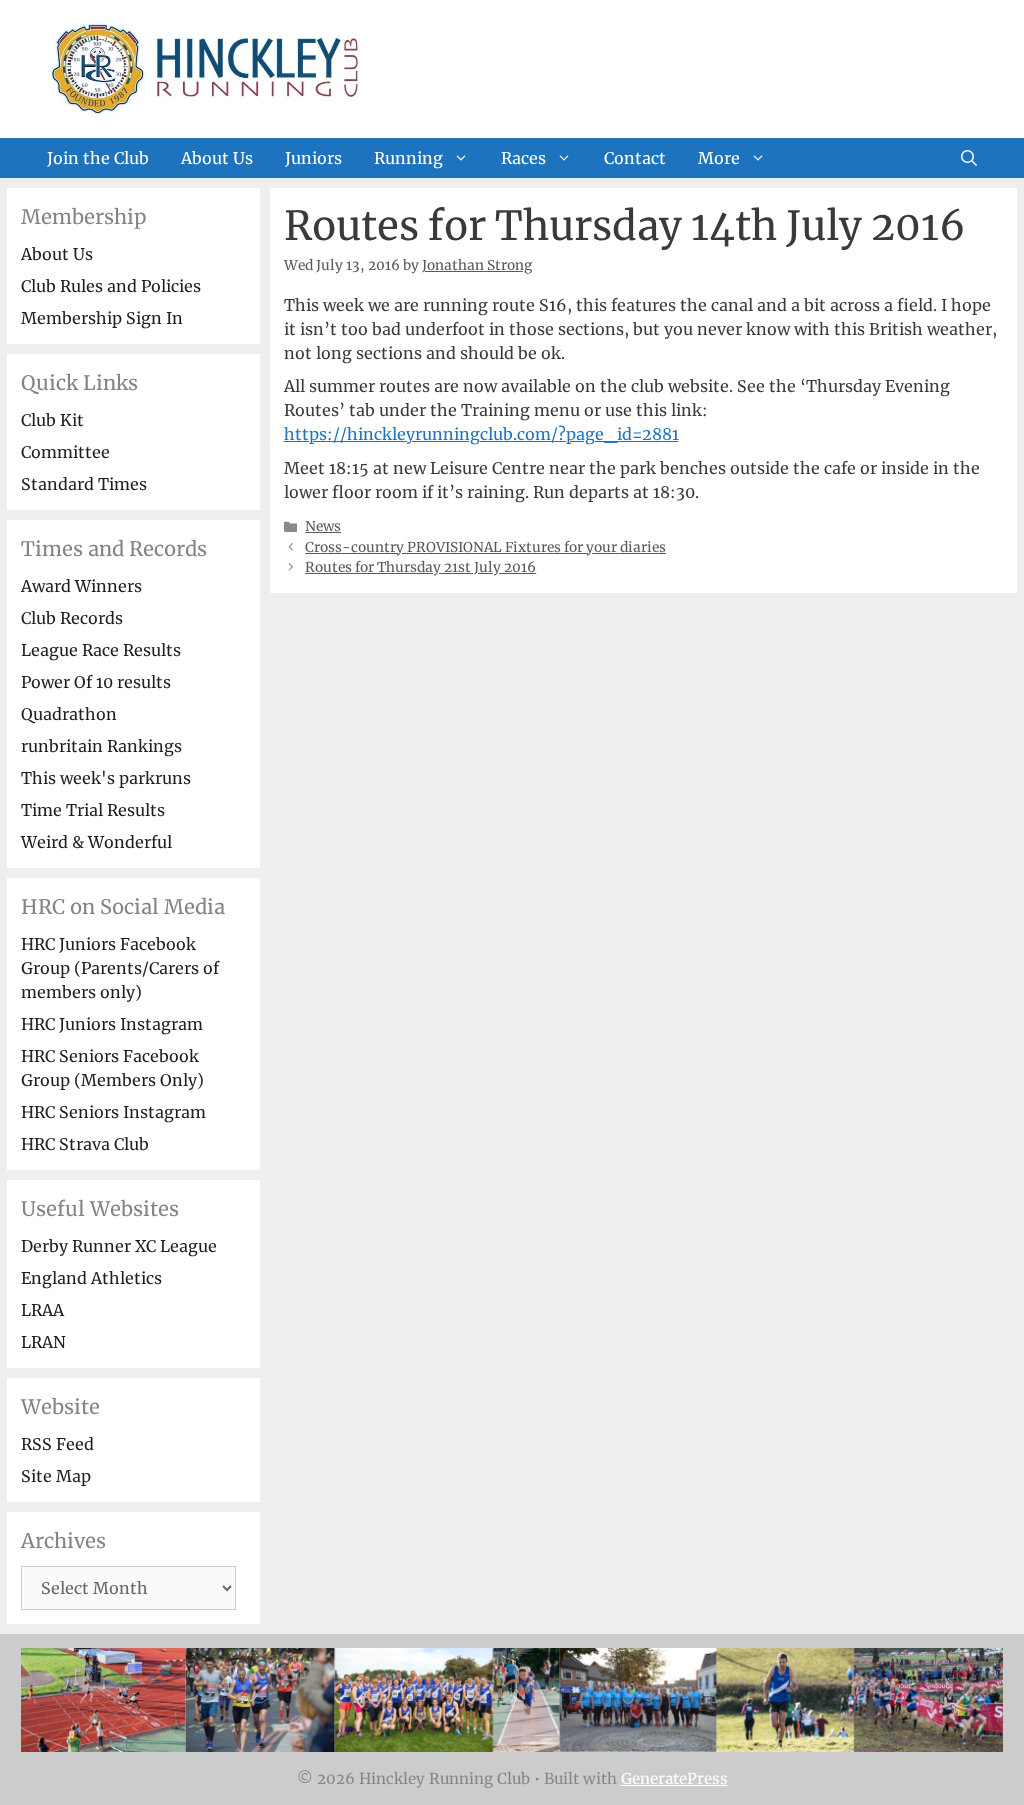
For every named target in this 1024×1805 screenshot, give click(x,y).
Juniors (313, 158)
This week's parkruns (106, 778)
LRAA (42, 1310)
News (323, 526)
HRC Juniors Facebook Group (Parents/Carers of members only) (120, 968)
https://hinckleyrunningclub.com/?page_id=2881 (481, 434)
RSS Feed (57, 1444)
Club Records (72, 618)
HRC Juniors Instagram (112, 1024)
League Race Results (101, 650)
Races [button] (523, 158)
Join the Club (98, 158)
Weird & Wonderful (96, 842)
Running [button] (408, 158)
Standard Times (84, 484)
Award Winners (81, 586)
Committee (65, 452)
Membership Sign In (102, 318)
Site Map (56, 1476)
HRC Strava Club (85, 1144)
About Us (217, 158)
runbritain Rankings (101, 746)
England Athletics (91, 1278)
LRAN (43, 1342)
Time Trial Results (93, 810)
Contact (635, 158)
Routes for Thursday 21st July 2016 (420, 567)
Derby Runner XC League (119, 1246)
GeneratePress (674, 1778)
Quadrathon (69, 714)
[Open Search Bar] (969, 158)
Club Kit (52, 420)
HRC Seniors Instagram (113, 1112)
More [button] (719, 158)
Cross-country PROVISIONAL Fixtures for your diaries (485, 547)
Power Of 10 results (96, 682)
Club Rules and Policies (111, 286)
